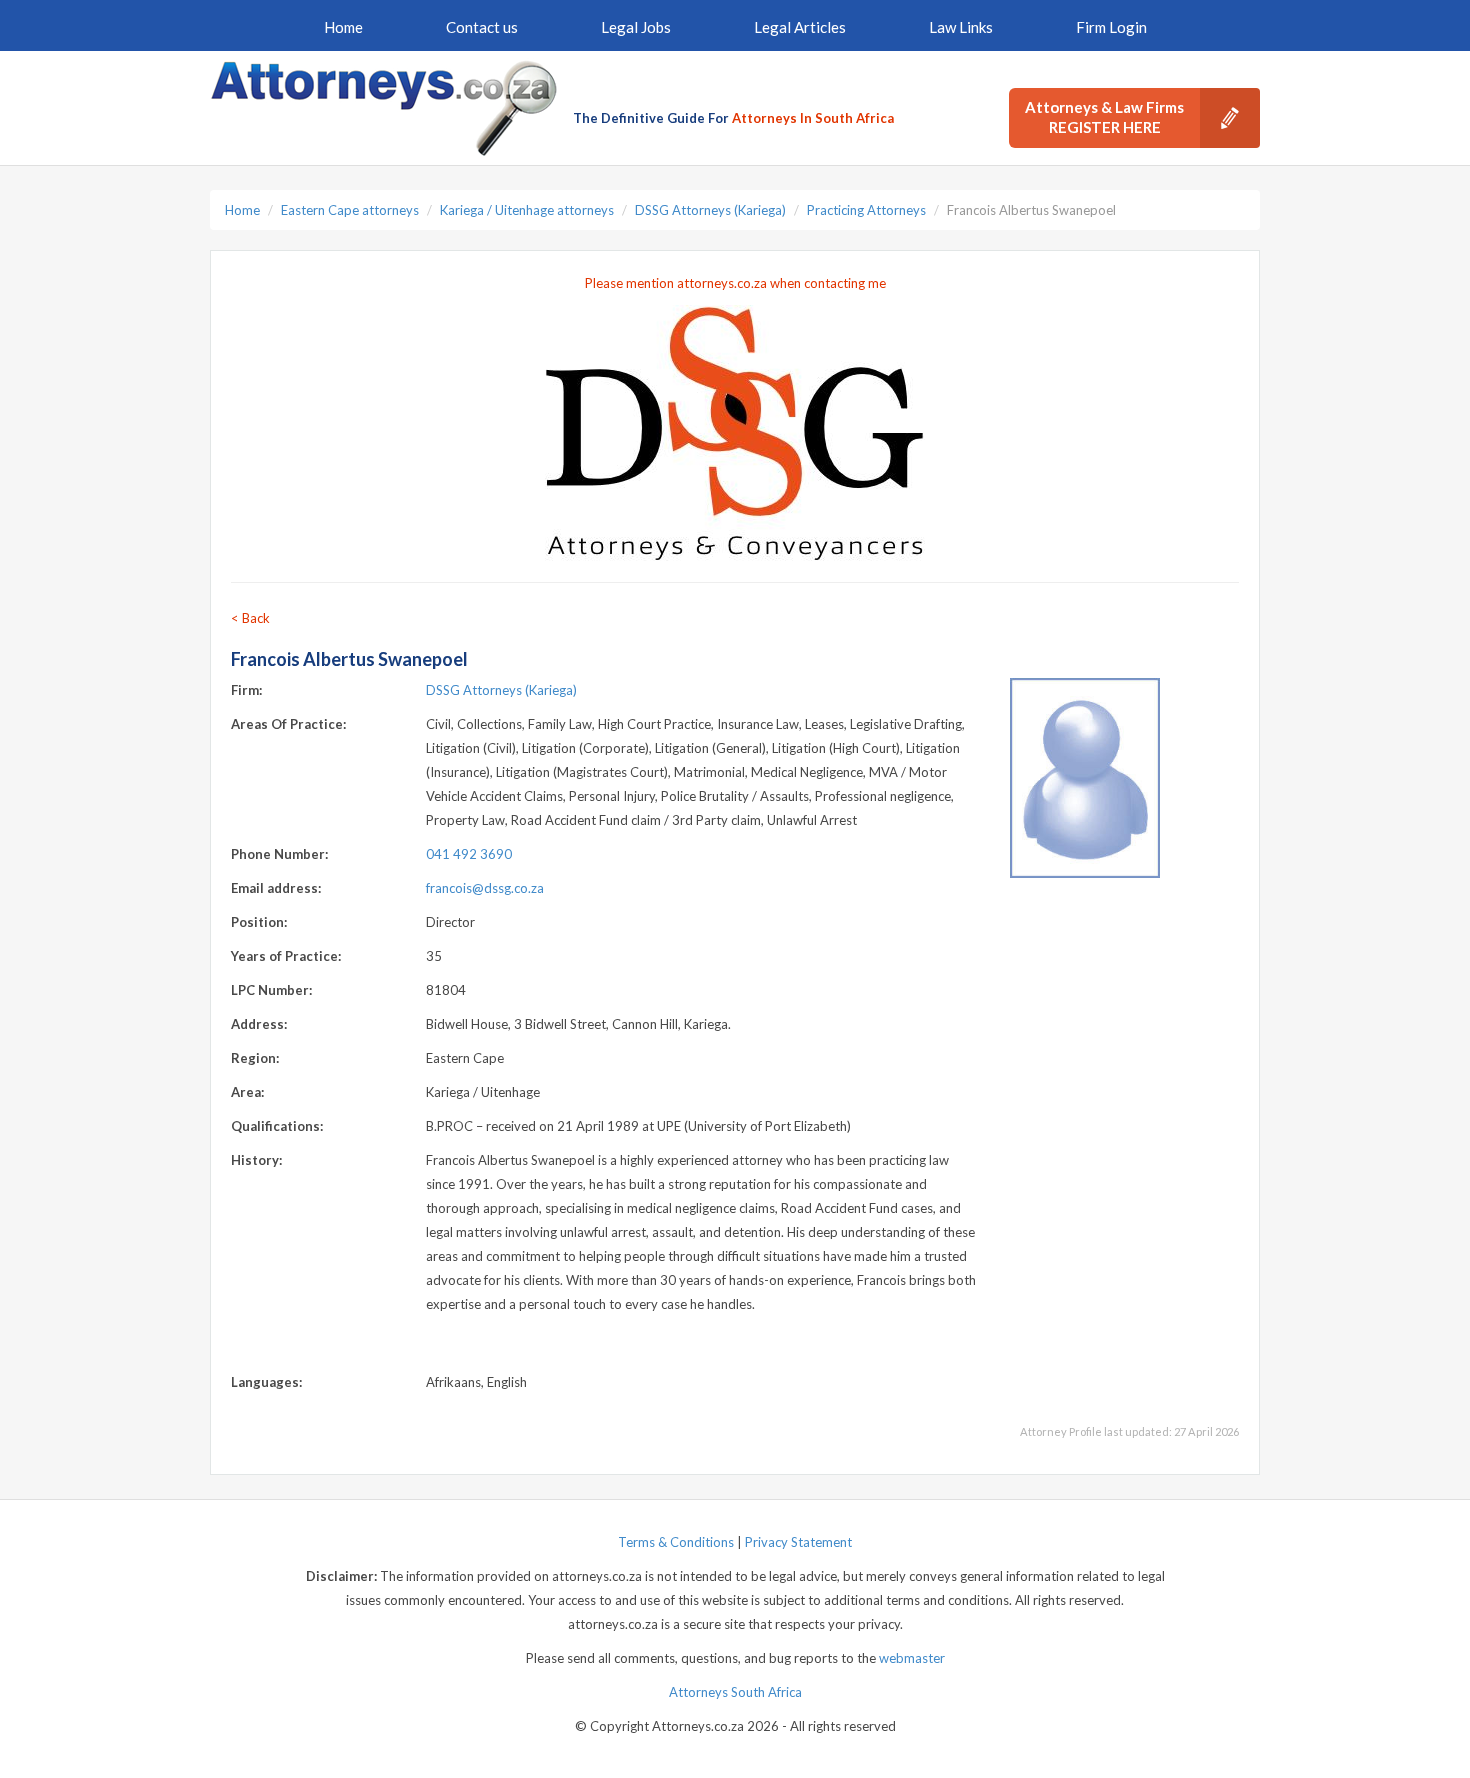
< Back (250, 618)
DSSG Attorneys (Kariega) (710, 210)
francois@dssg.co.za (485, 888)
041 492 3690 (469, 854)
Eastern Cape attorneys (350, 210)
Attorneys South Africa (735, 1692)
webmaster (912, 1658)
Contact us (482, 27)
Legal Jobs (636, 27)
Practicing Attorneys (866, 210)
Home (343, 27)
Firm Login (1111, 27)
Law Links (961, 27)
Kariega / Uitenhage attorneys (527, 210)
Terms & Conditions (676, 1542)
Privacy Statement (798, 1542)
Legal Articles (800, 27)
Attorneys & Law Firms (1104, 117)
